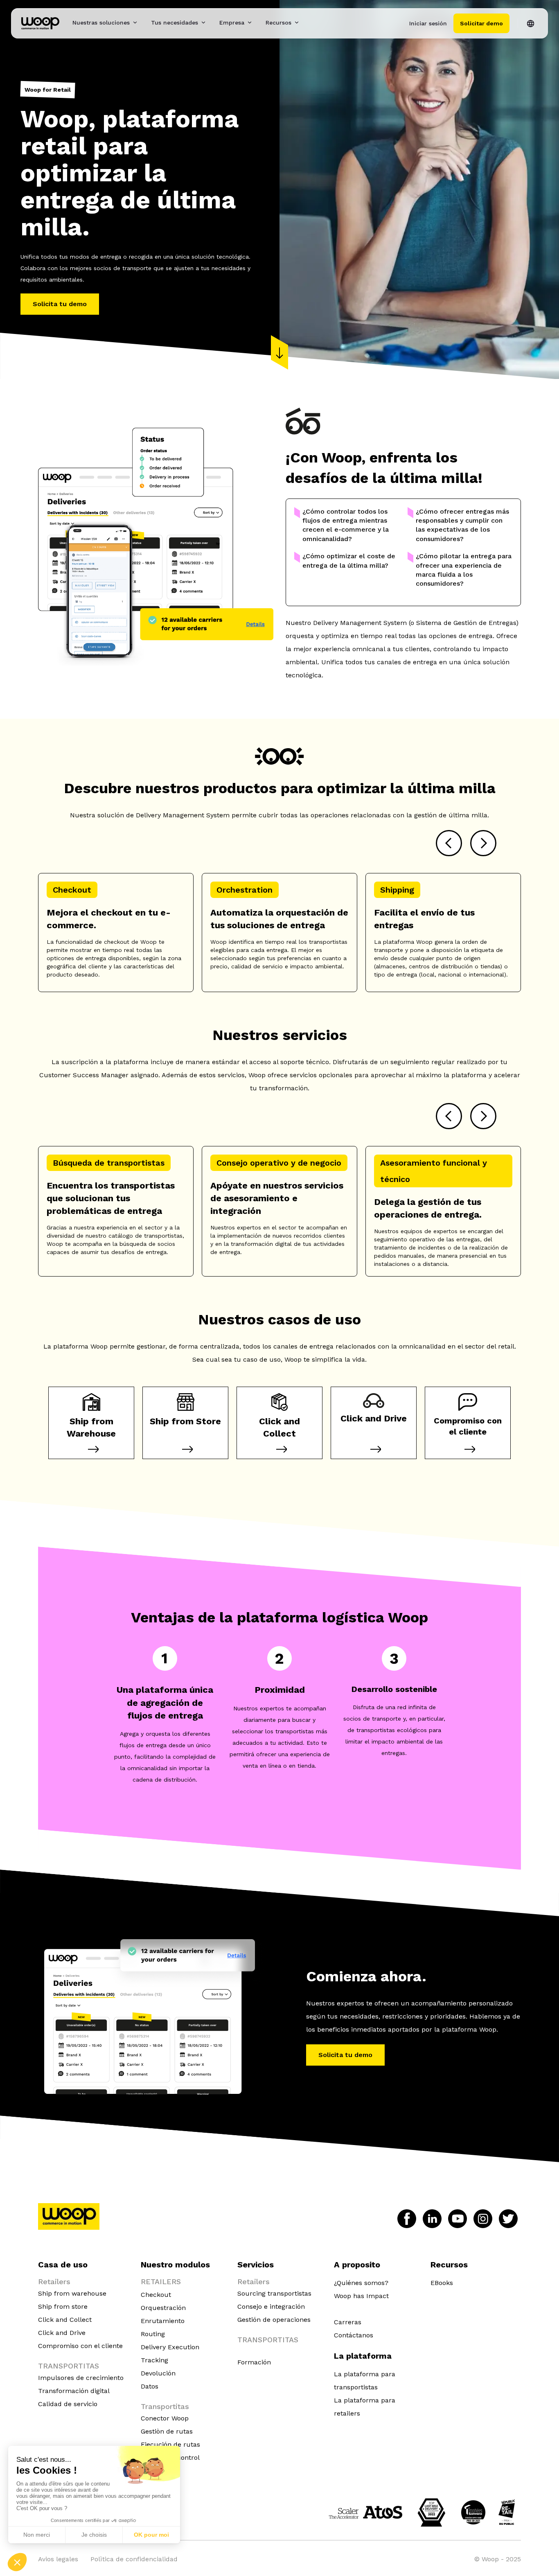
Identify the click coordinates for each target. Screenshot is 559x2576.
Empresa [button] (232, 23)
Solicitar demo (481, 23)
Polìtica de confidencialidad (134, 2559)
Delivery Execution (170, 2347)
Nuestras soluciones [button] (101, 23)
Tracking (154, 2360)
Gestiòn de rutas (167, 2431)
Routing (153, 2334)
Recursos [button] (278, 23)
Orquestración (163, 2308)
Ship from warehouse (72, 2293)
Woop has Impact (361, 2296)
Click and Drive (62, 2333)
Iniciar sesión (428, 23)
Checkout (156, 2295)
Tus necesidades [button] (175, 23)
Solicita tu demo (60, 304)
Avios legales (58, 2559)
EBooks (442, 2283)
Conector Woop (165, 2418)
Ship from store (63, 2306)
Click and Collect (65, 2320)
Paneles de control (170, 2458)
